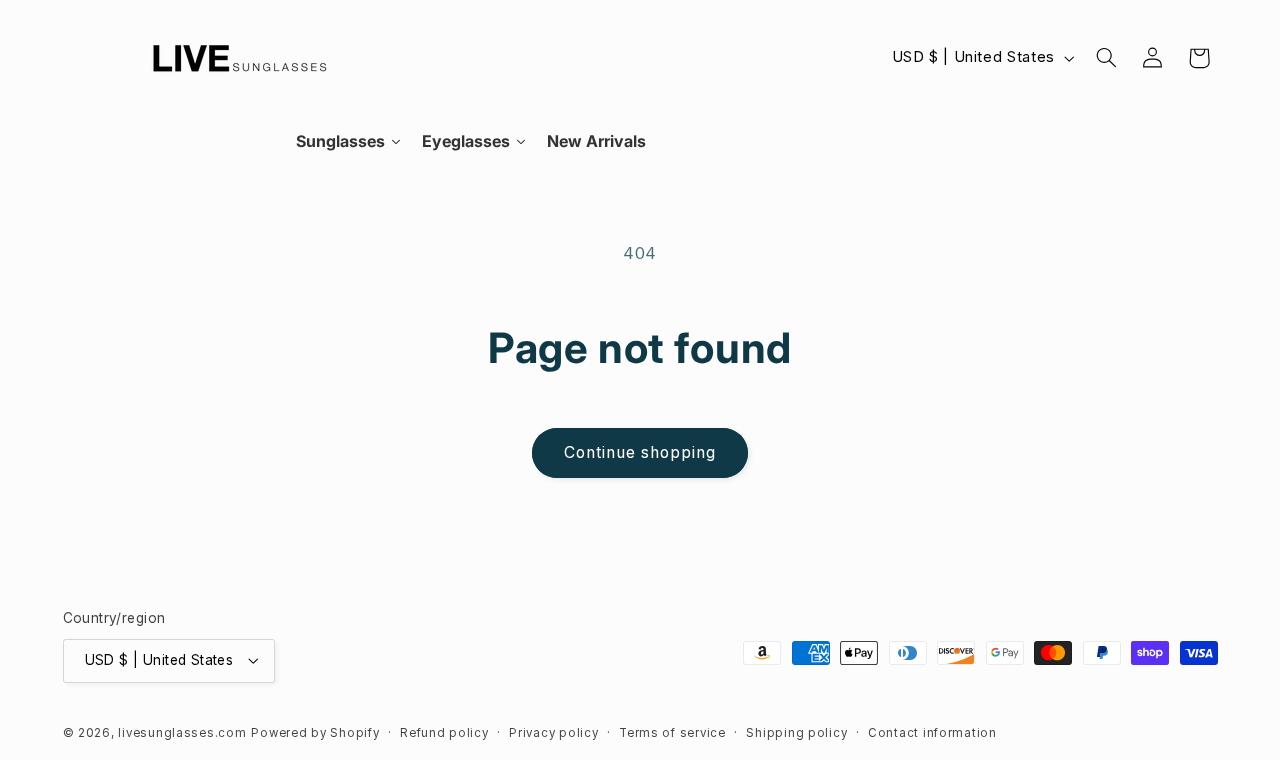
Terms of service (672, 733)
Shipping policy (796, 733)
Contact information (932, 733)
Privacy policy (553, 733)
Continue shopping (640, 452)
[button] (1106, 58)
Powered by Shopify (315, 733)
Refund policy (444, 733)
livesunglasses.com (182, 733)
